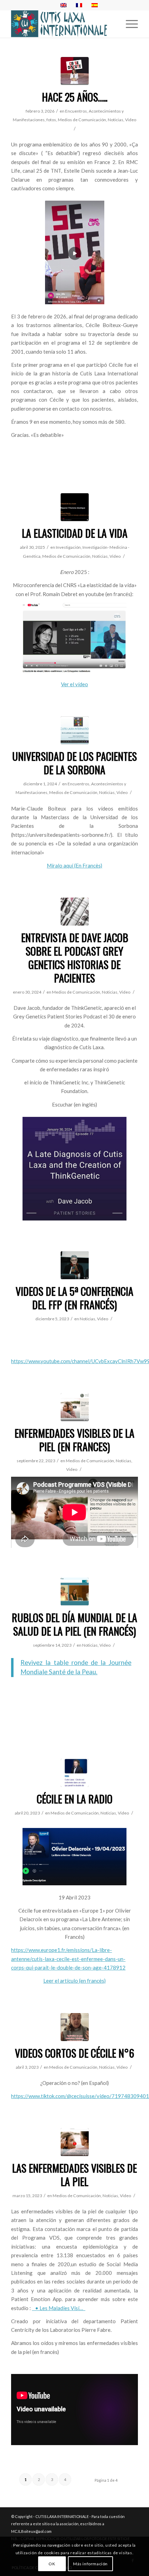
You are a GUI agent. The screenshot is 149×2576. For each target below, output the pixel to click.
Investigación (68, 547)
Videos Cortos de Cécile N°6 (74, 2053)
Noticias (116, 120)
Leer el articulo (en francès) (74, 1981)
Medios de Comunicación (82, 120)
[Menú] (128, 24)
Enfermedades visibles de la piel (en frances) (74, 1440)
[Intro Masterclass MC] (75, 730)
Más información (90, 2564)
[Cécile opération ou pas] (75, 2027)
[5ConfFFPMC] (75, 1265)
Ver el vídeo (74, 684)
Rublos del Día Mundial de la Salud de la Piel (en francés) (74, 1624)
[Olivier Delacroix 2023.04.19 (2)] (75, 1773)
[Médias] (75, 912)
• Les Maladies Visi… (60, 2308)
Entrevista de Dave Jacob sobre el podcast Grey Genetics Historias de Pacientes (75, 958)
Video (131, 120)
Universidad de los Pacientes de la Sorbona (74, 763)
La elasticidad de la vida (75, 533)
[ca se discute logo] (75, 71)
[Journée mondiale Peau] (75, 1592)
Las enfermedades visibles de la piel (74, 2175)
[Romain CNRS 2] (75, 507)
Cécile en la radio (75, 1799)
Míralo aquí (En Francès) (74, 865)
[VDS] (75, 1407)
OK (52, 2564)
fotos (51, 120)
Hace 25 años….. (75, 97)
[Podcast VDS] (75, 2142)
